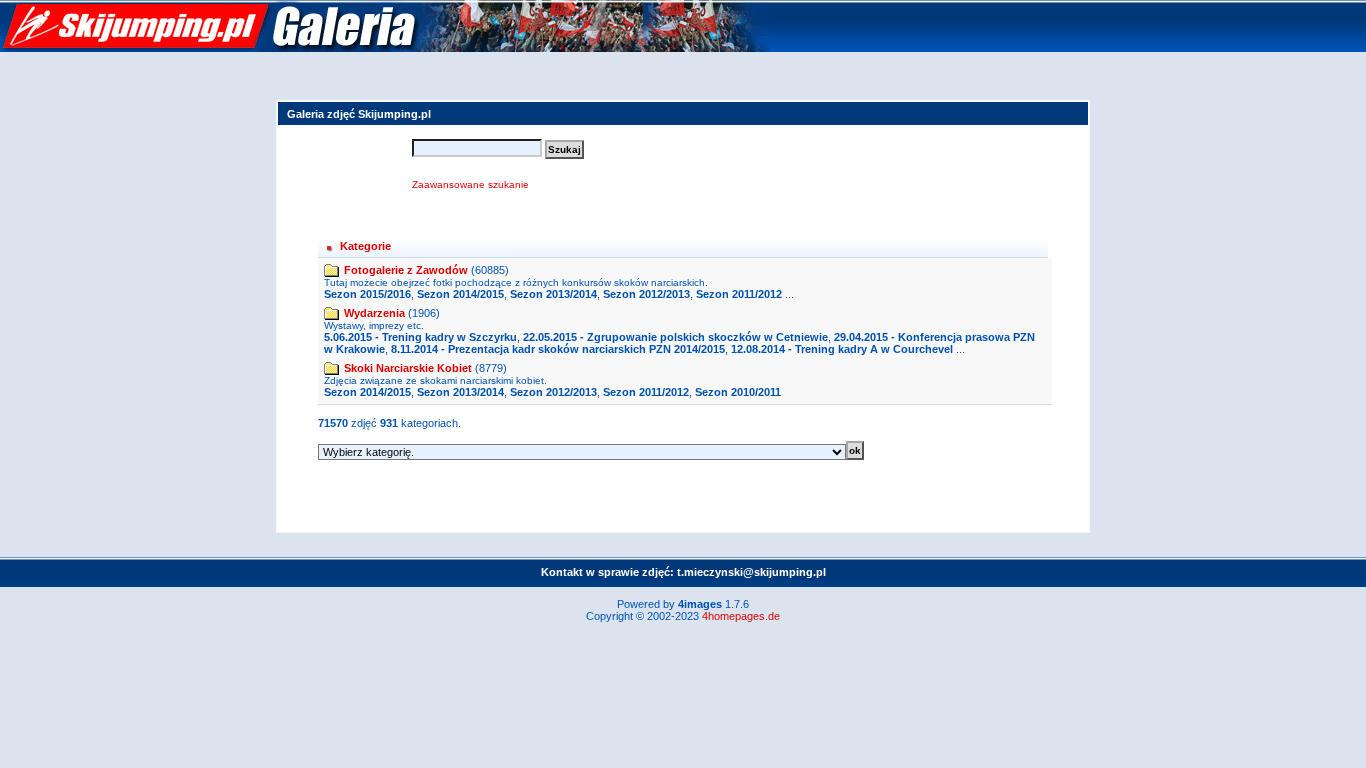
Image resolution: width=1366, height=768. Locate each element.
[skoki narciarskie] (385, 48)
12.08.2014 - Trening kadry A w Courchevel (842, 349)
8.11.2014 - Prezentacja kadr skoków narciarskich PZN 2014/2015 (558, 349)
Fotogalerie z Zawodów (406, 270)
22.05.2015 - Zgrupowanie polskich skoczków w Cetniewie (675, 337)
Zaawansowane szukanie (470, 184)
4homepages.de (741, 616)
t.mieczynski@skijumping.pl (751, 572)
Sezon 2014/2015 (460, 294)
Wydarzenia (374, 313)
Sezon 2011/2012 (739, 294)
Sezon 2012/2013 (646, 294)
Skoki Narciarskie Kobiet (408, 368)
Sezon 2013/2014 (553, 294)
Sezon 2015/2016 (367, 294)
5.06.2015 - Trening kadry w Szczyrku (420, 337)
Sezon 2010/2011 (738, 392)
